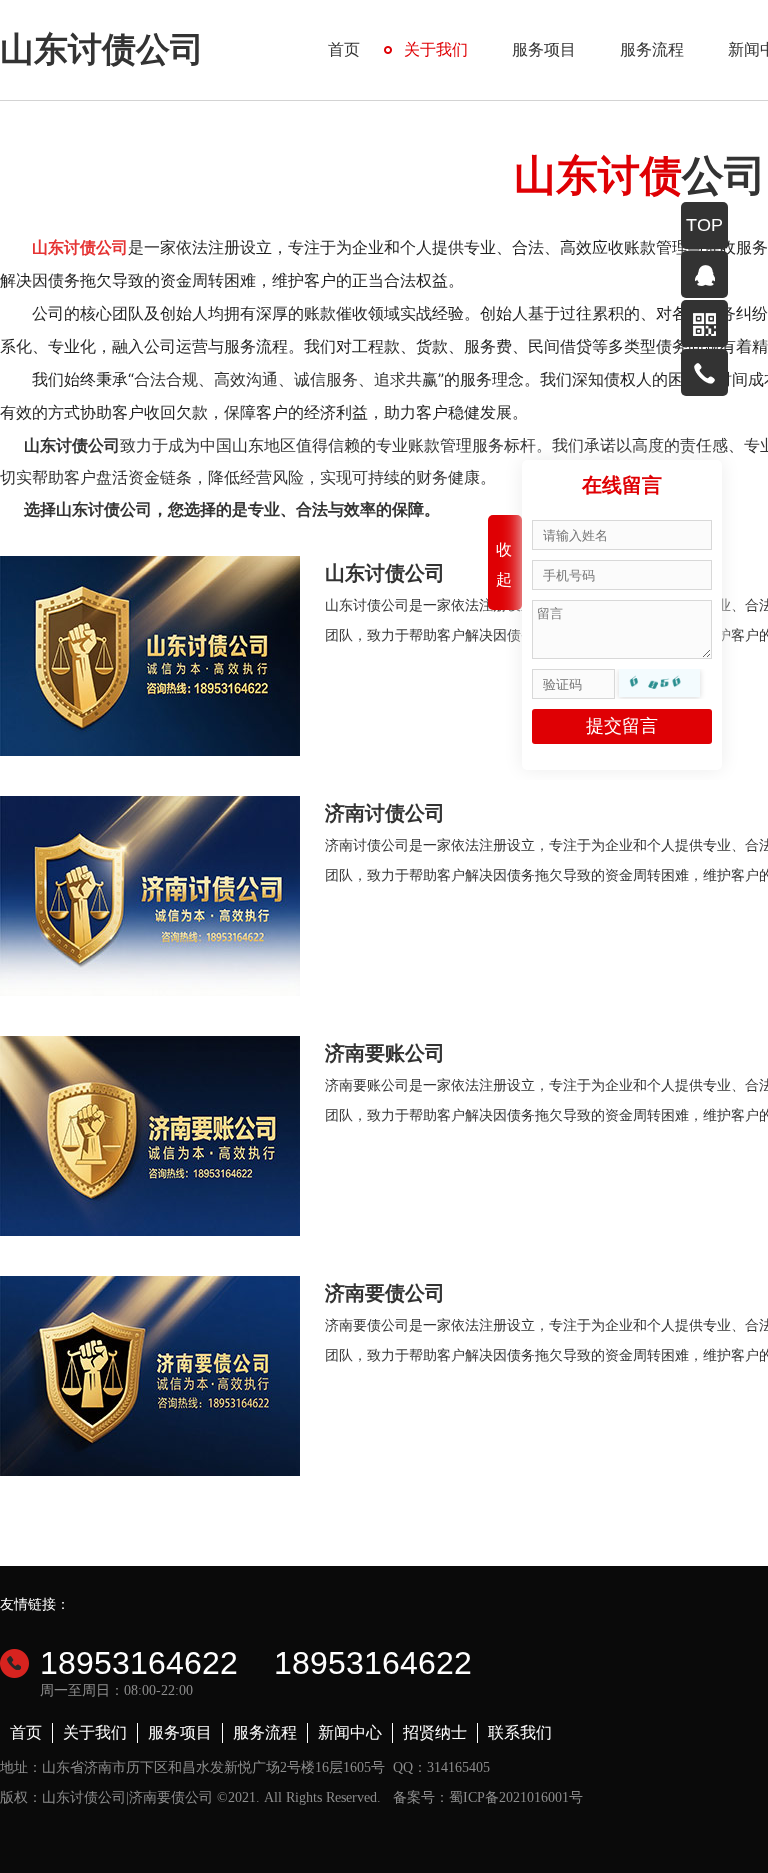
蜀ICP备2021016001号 (516, 1797)
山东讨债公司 (102, 49)
